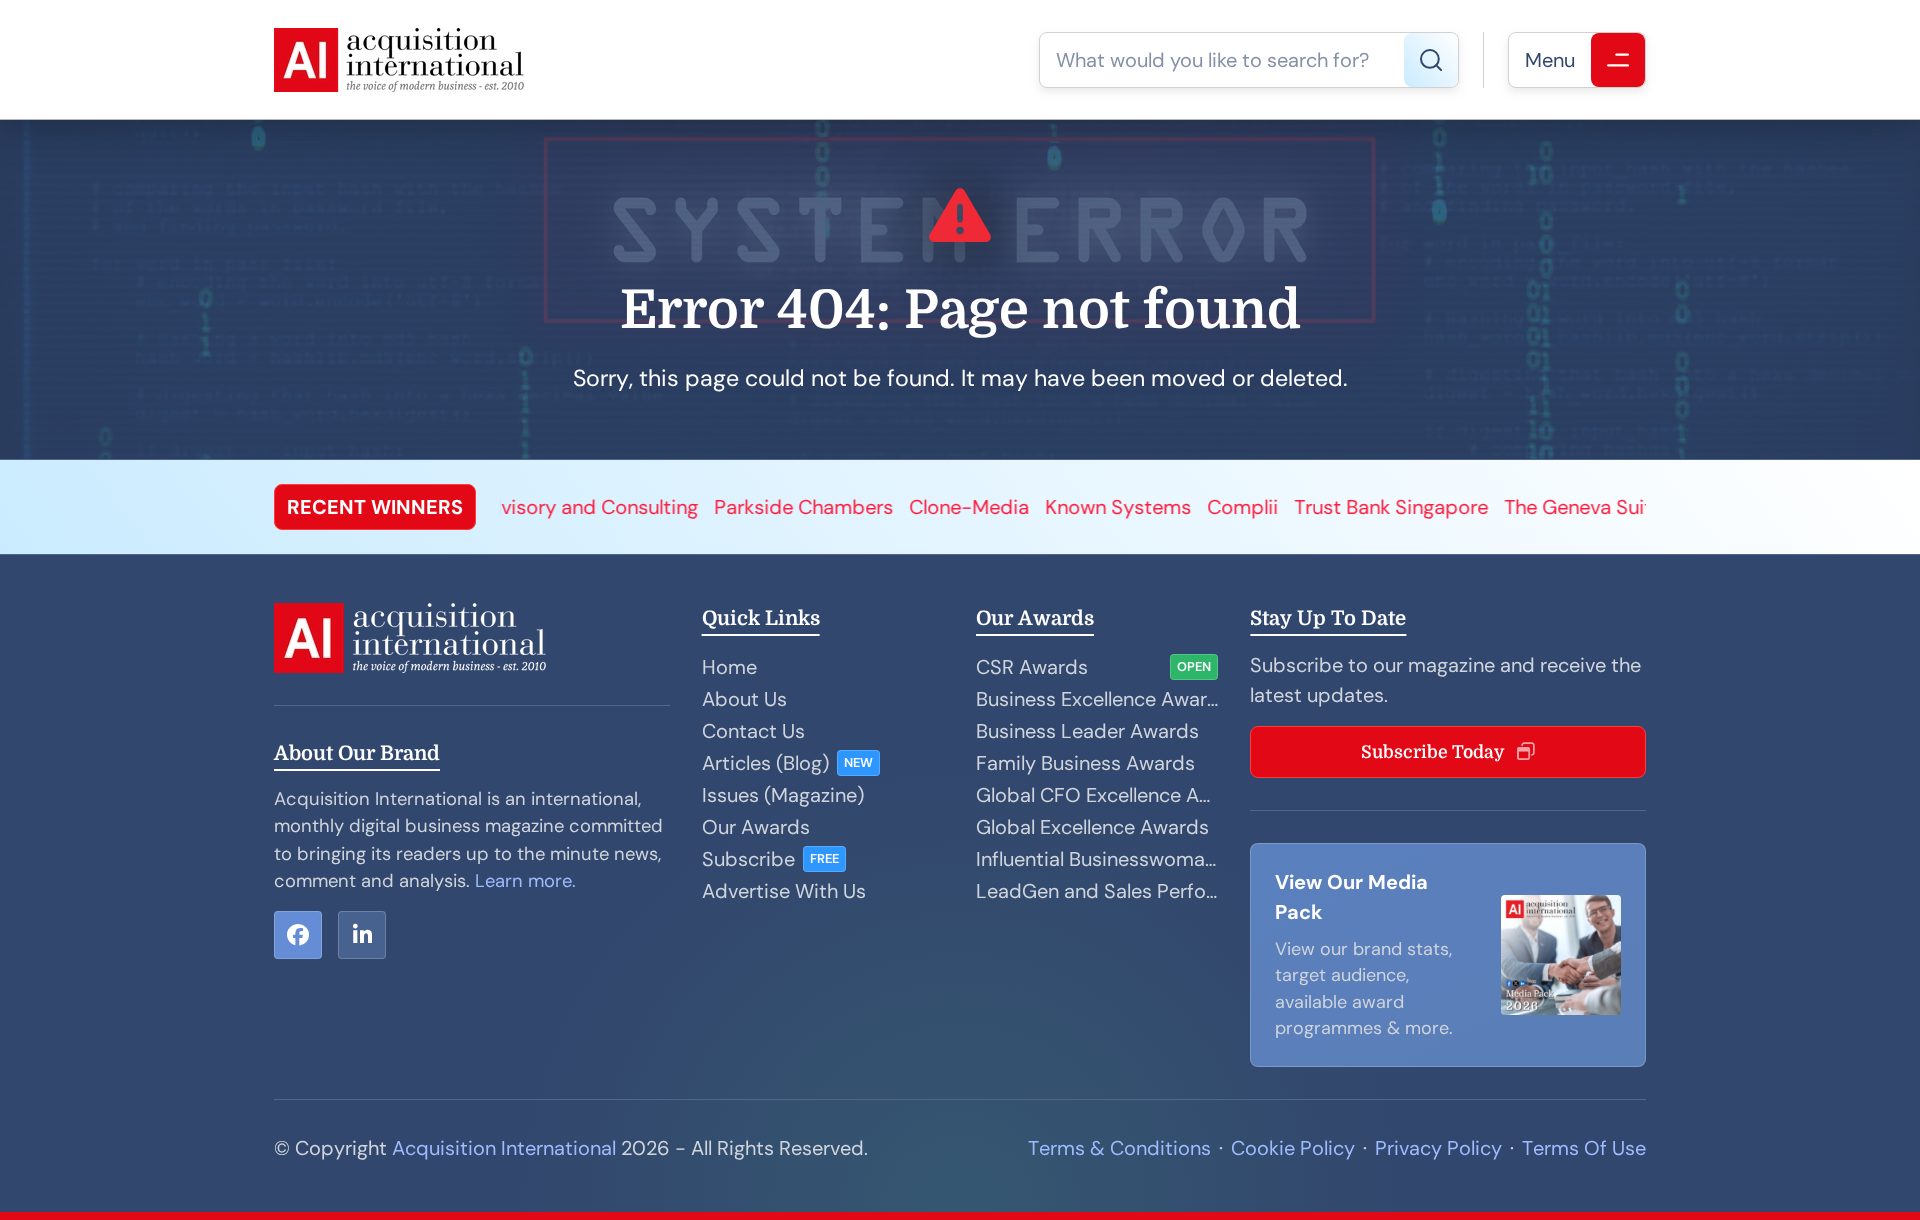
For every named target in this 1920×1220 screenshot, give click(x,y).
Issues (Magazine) (783, 795)
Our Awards (756, 827)
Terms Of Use (1584, 1148)
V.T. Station (1562, 507)
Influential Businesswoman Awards (1097, 859)
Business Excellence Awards (1097, 699)
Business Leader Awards (1087, 731)
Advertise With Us (784, 891)
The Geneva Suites (1409, 507)
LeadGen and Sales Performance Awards (1097, 891)
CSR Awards (1032, 667)
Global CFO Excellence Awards (1097, 795)
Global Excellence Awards (1092, 827)
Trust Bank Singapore (1212, 507)
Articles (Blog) (765, 763)
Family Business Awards (1085, 763)
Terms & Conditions (1119, 1148)
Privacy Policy (1438, 1148)
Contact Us (753, 731)
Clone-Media (790, 507)
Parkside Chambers (624, 507)
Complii (1063, 507)
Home (729, 667)
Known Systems (939, 507)
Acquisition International (504, 1148)
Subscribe (748, 859)
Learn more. (525, 881)
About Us (744, 699)
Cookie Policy (1293, 1148)
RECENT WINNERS (375, 507)
